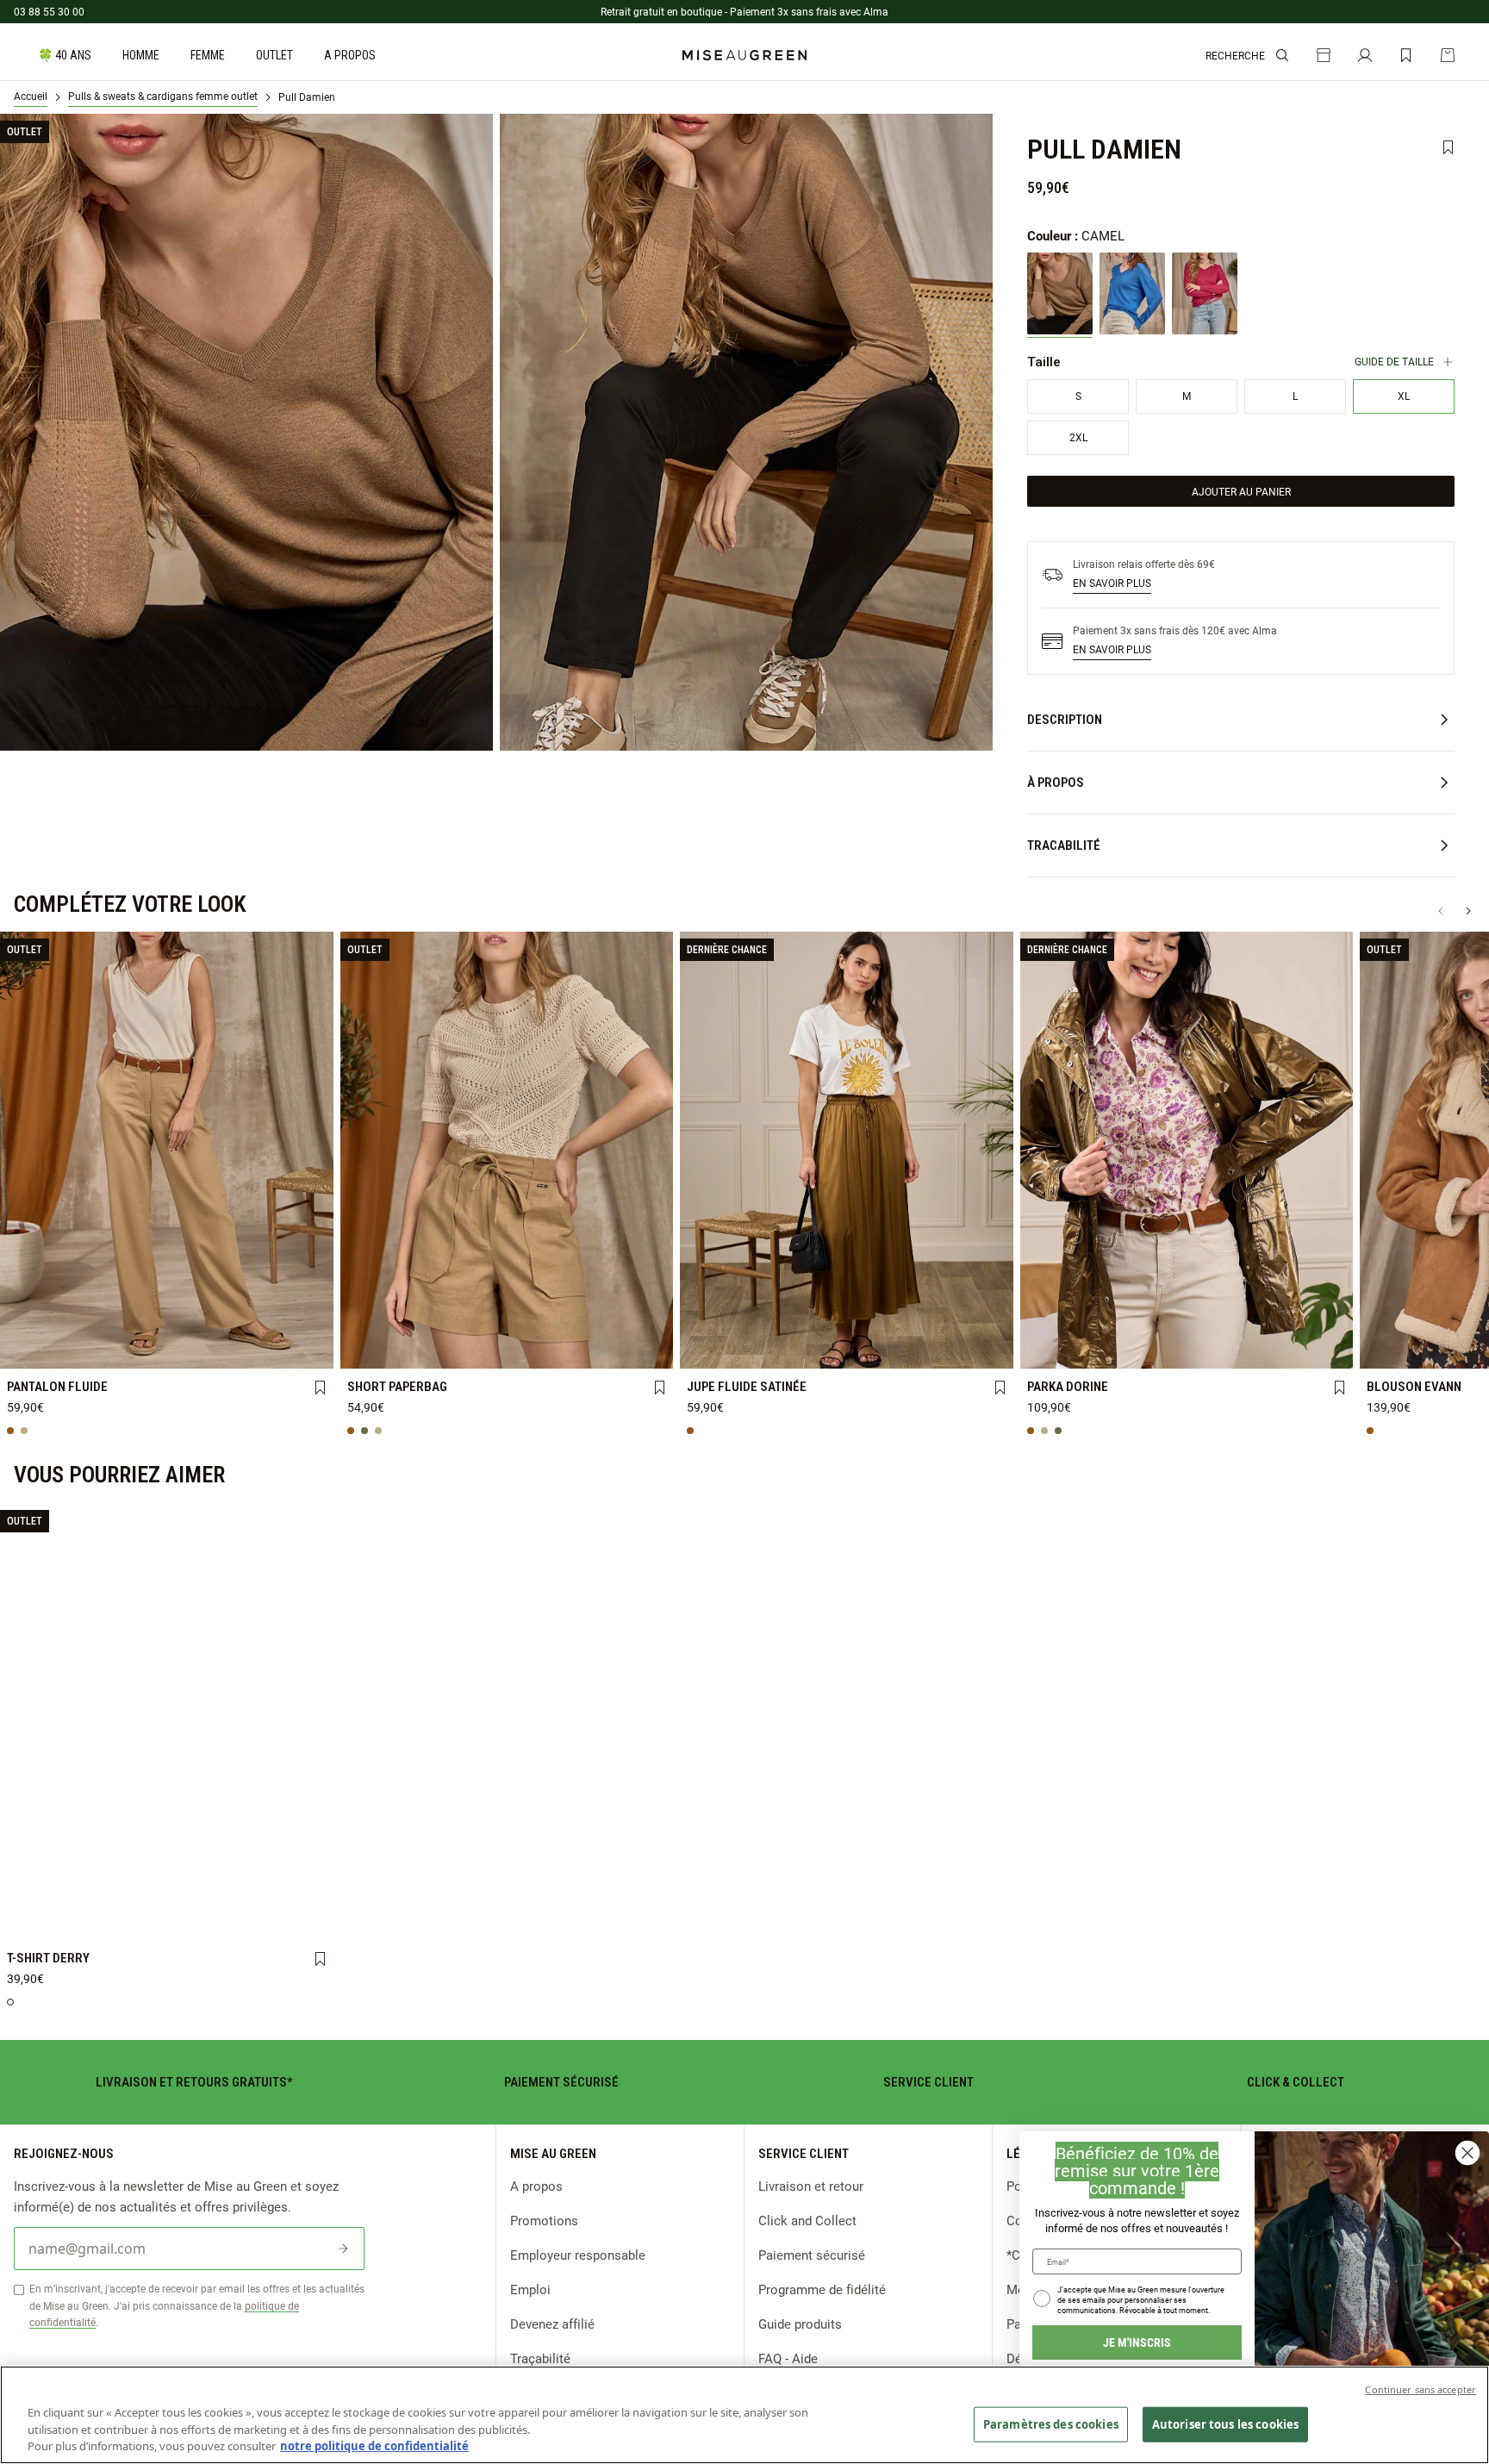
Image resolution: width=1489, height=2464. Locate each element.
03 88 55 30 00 (49, 11)
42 (296, 1349)
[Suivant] (1468, 911)
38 (166, 1349)
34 (37, 1349)
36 (102, 1349)
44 (636, 1349)
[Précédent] (1441, 911)
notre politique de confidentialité (374, 2446)
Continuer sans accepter (1420, 2389)
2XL (296, 1892)
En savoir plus (1112, 583)
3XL (37, 1920)
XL (231, 1892)
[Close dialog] (1467, 2153)
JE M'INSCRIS (1137, 2342)
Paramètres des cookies (1051, 2423)
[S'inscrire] (343, 2249)
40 (231, 1349)
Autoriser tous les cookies (1225, 2423)
